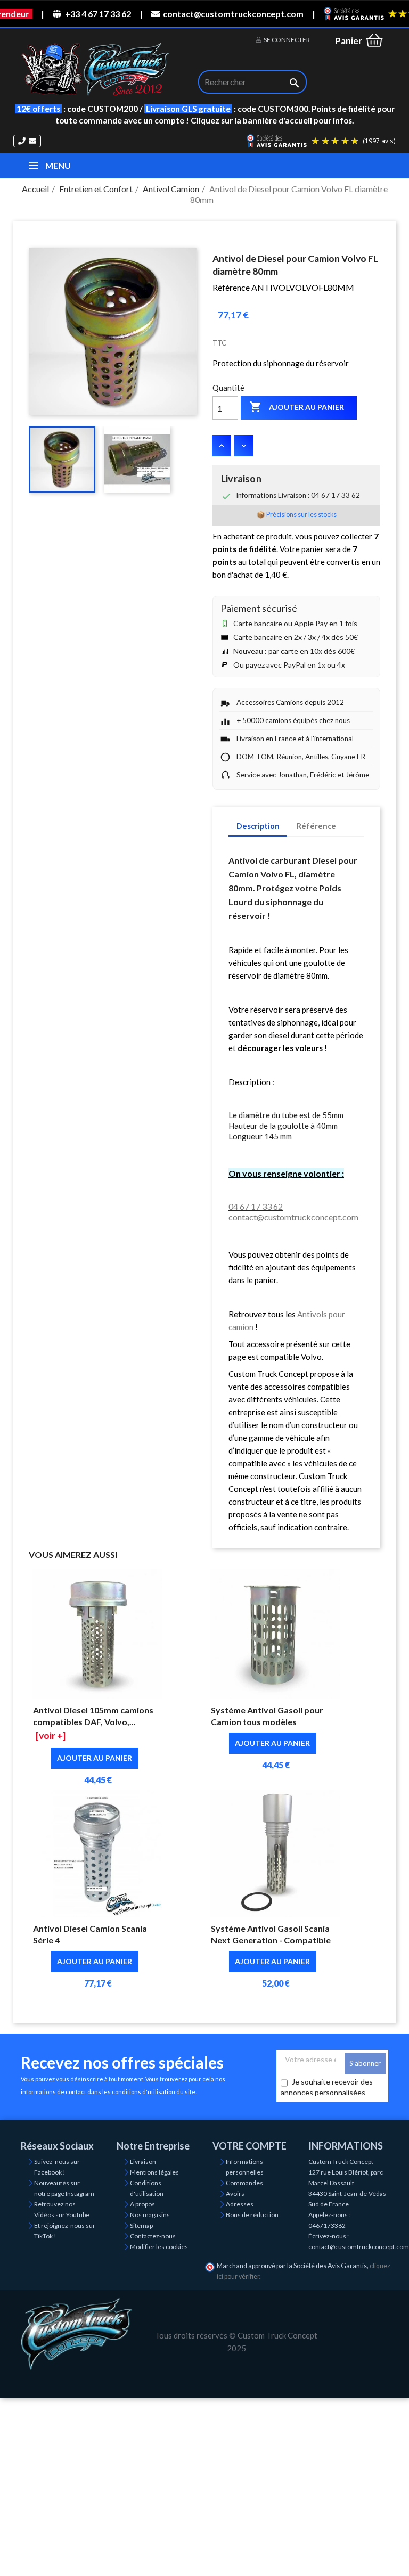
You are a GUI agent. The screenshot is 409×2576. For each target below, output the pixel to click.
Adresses (240, 2204)
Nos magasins (150, 2215)
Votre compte (250, 2146)
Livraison (143, 2161)
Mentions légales (154, 2172)
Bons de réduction (252, 2215)
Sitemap (141, 2225)
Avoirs (235, 2193)
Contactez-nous (153, 2236)
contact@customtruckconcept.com (233, 14)
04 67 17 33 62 (256, 1206)
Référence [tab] (316, 826)
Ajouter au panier (297, 407)
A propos (142, 2204)
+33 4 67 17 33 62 (98, 14)
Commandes (244, 2183)
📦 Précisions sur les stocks (297, 515)
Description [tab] (258, 826)
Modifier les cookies (159, 2247)
